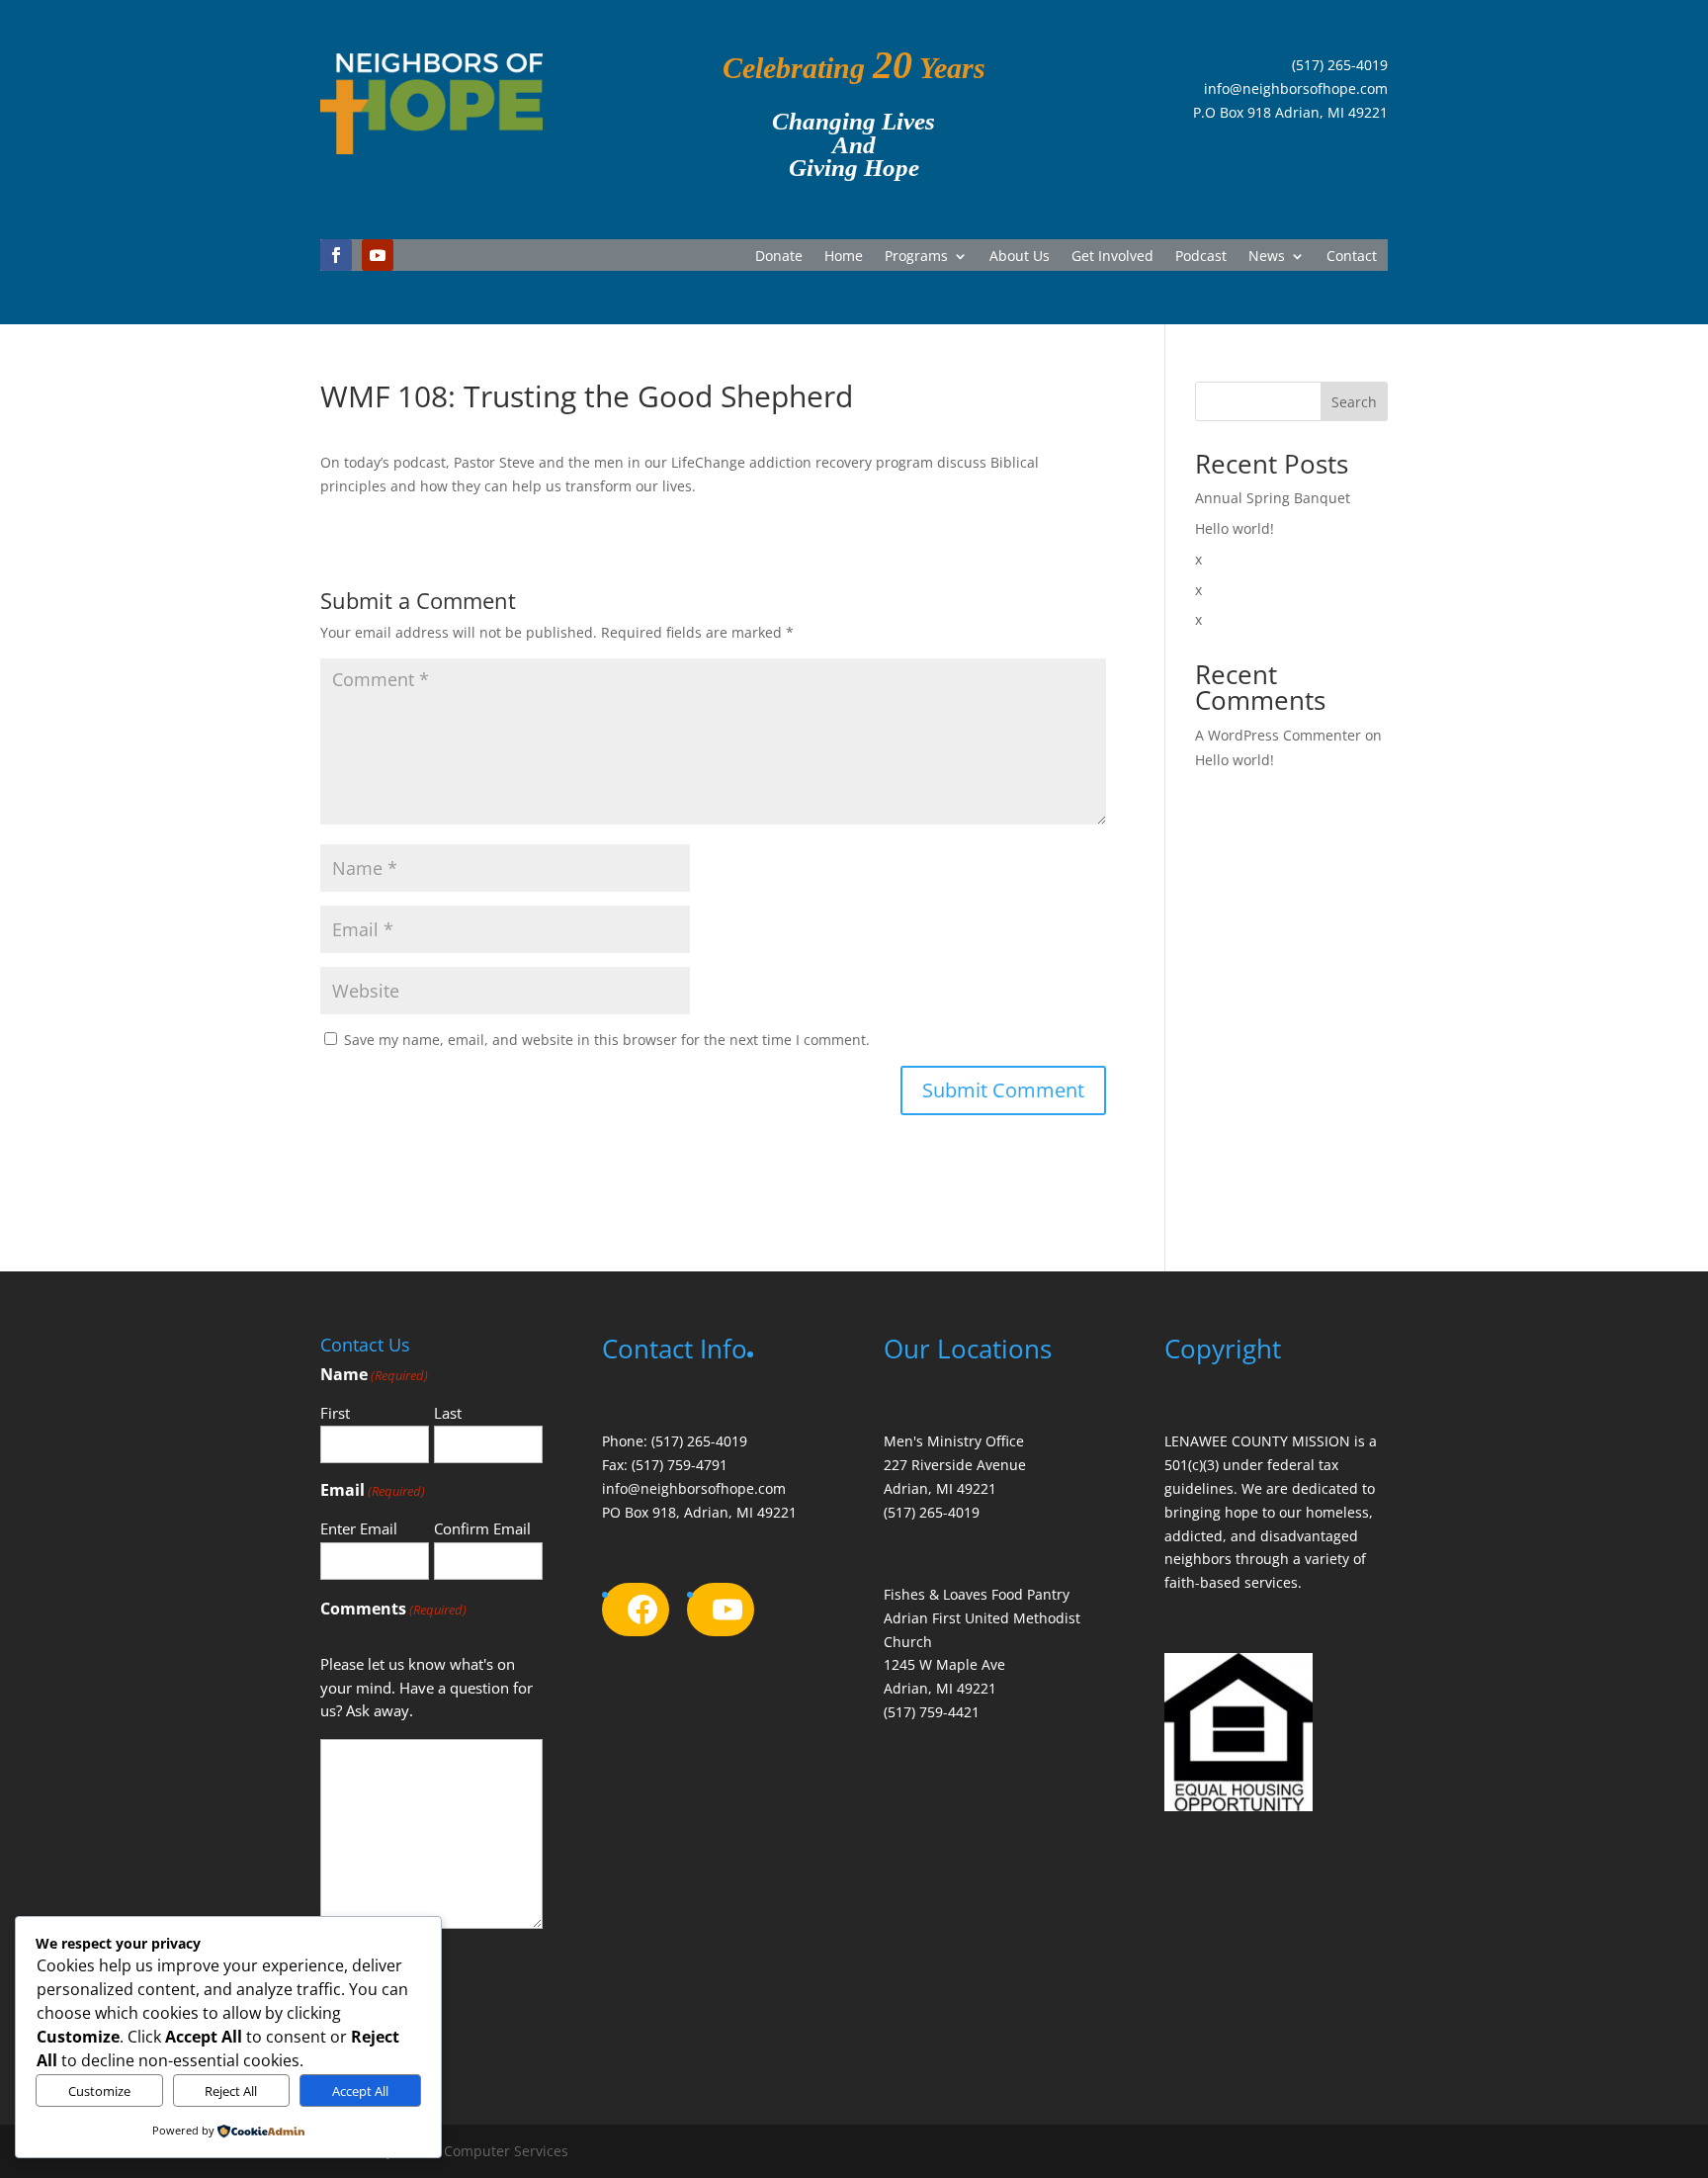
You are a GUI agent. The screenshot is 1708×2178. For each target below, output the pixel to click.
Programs (916, 257)
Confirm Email (482, 1528)
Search (1354, 402)
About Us (1020, 257)
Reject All (231, 2091)
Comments (393, 1609)
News (1267, 257)
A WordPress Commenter (1278, 735)
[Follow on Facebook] (336, 255)
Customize (99, 2091)
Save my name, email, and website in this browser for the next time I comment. (607, 1040)
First (335, 1413)
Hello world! (1235, 528)
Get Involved (1112, 257)
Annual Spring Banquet (1273, 498)
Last (448, 1413)
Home (844, 257)
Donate (779, 257)
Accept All (360, 2091)
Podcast (1201, 257)
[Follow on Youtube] (378, 255)
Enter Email (359, 1528)
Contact (1352, 257)
